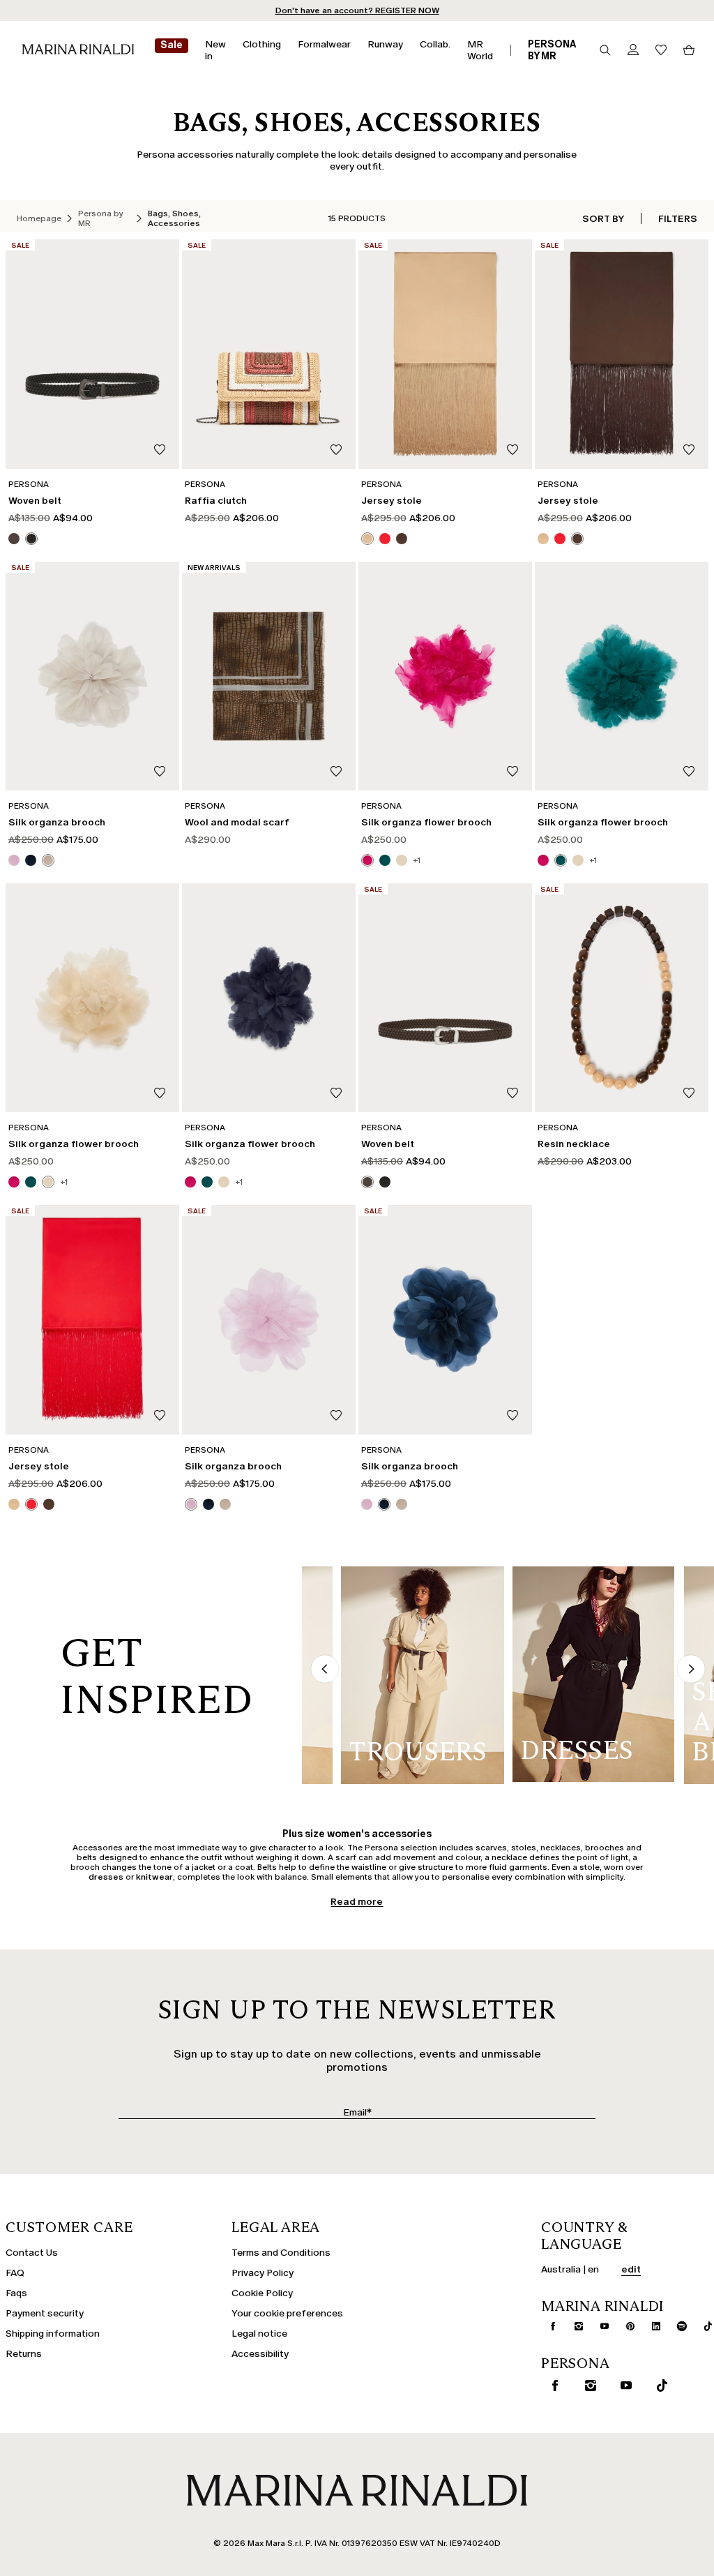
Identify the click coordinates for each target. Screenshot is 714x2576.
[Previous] (325, 1670)
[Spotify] (676, 2326)
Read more (357, 1902)
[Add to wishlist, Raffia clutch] (336, 450)
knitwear (154, 1877)
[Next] (691, 1670)
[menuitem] (172, 50)
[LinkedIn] (651, 2326)
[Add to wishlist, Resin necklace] (689, 1094)
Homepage (39, 218)
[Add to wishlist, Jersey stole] (512, 450)
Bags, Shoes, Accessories (174, 218)
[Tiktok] (702, 2326)
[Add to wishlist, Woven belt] (160, 450)
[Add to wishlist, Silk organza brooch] (160, 772)
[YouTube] (599, 2326)
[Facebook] (547, 2326)
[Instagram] (573, 2326)
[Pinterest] (625, 2326)
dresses (106, 1877)
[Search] (605, 50)
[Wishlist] (661, 51)
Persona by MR (101, 218)
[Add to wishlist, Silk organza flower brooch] (512, 772)
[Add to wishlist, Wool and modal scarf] (336, 772)
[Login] (633, 51)
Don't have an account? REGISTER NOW (357, 10)
